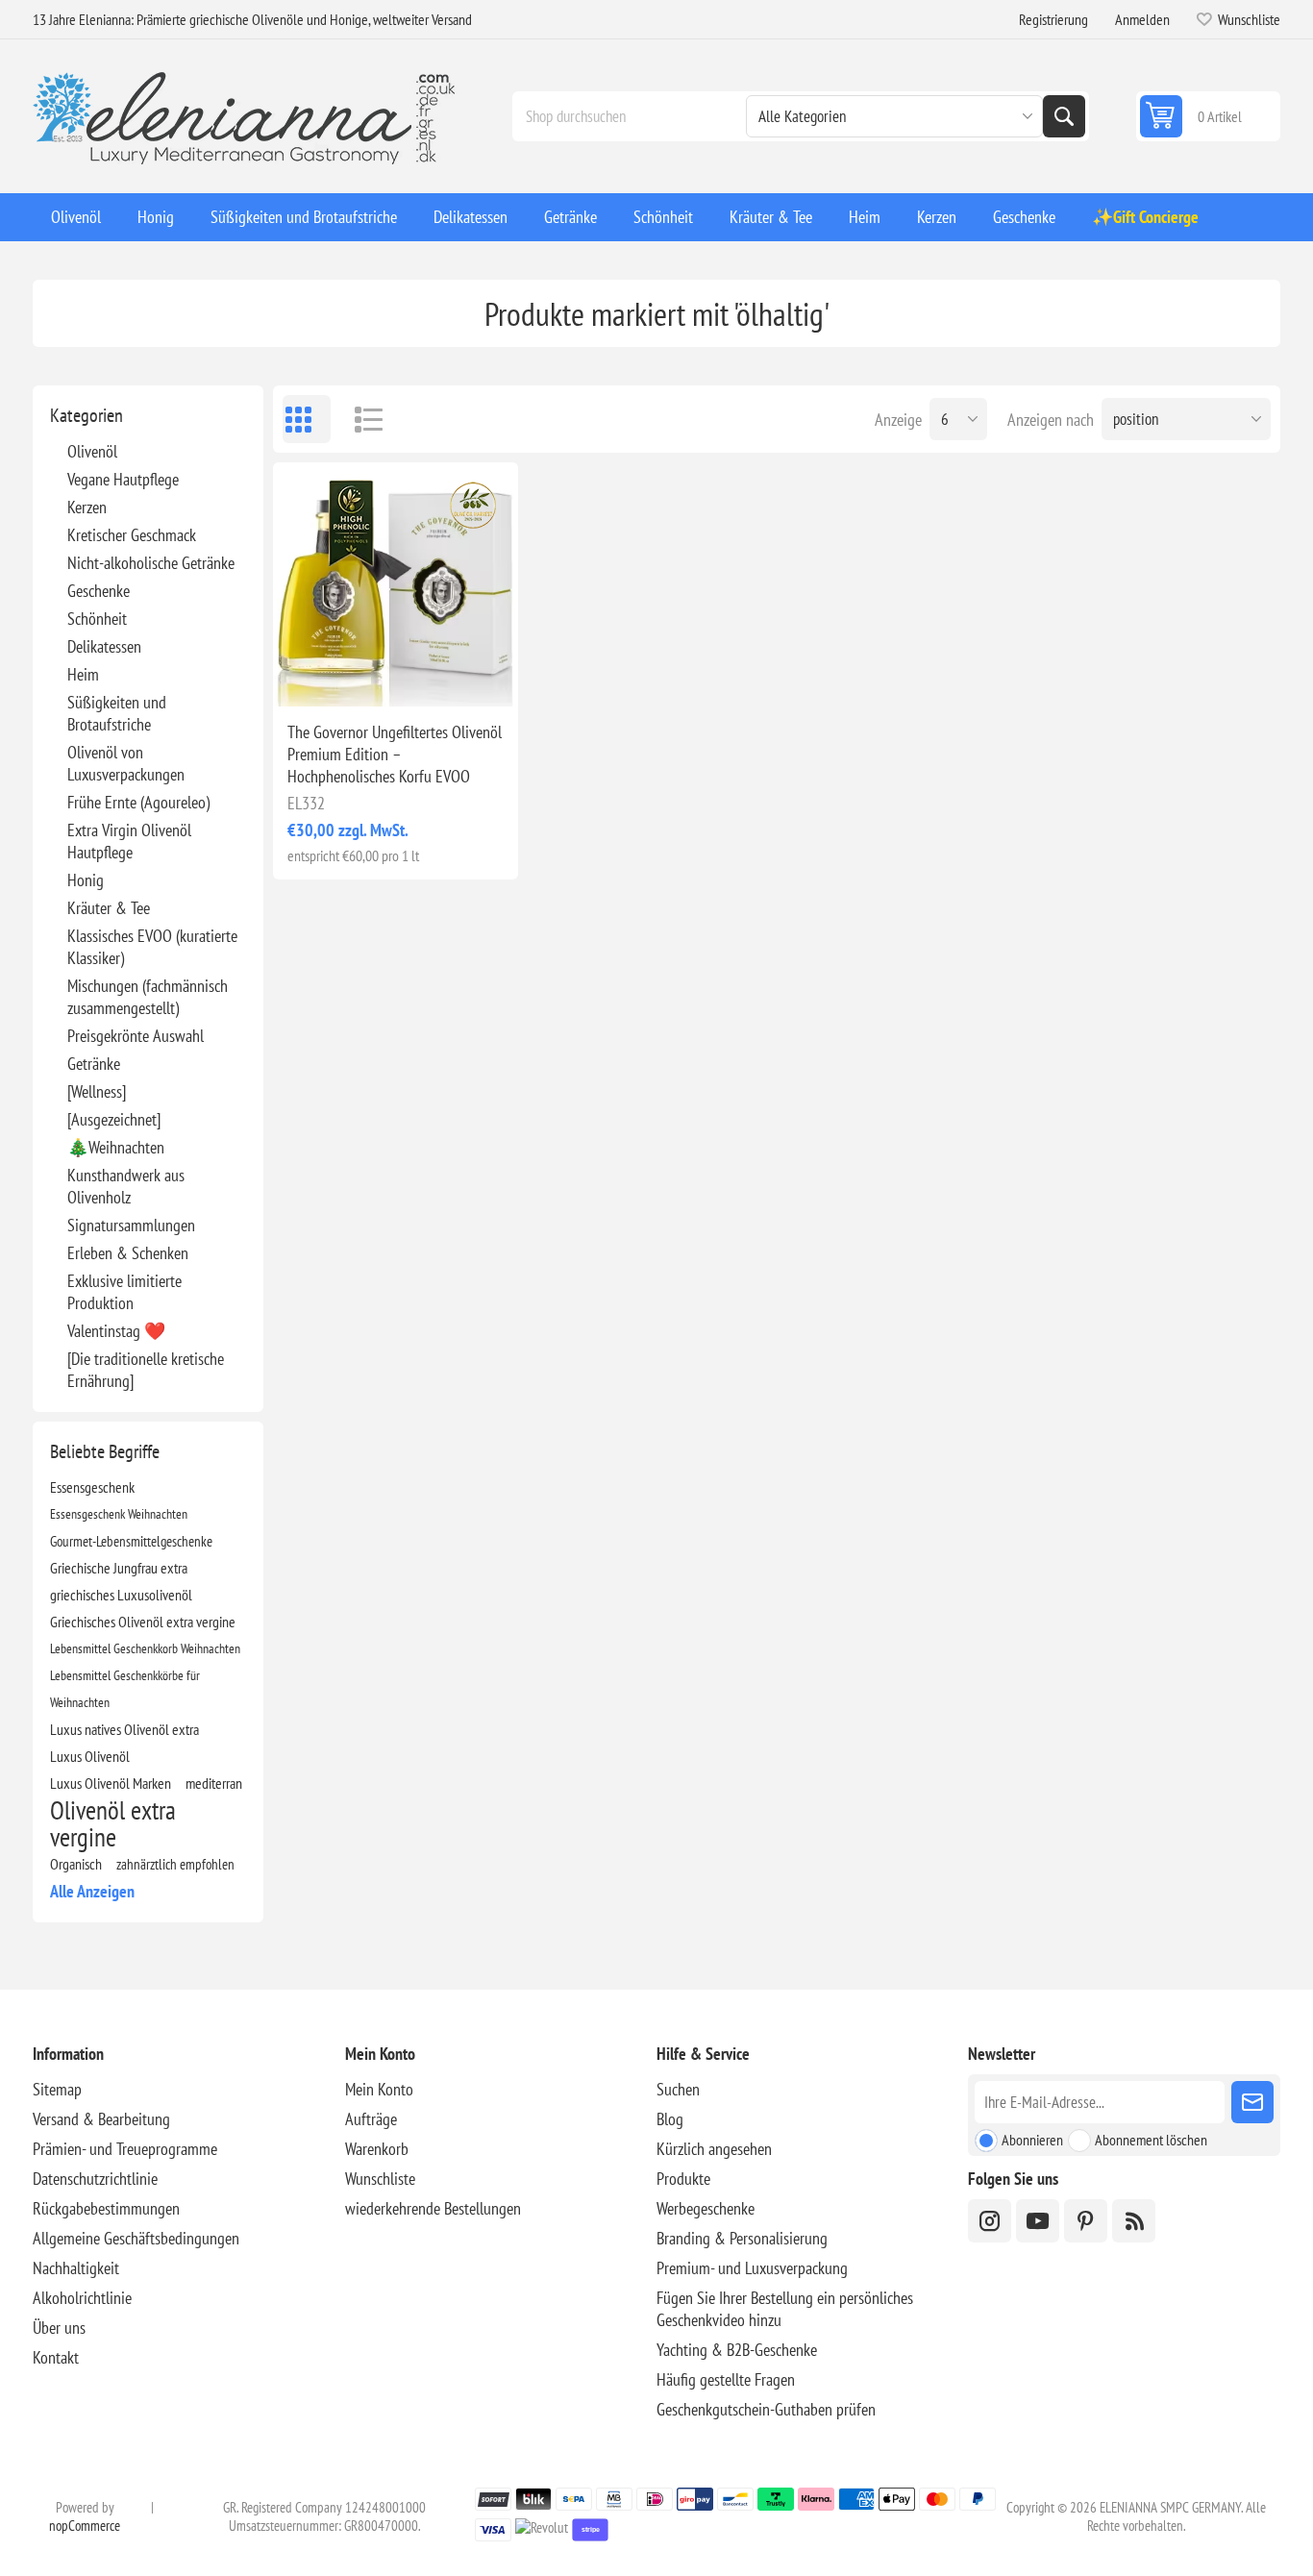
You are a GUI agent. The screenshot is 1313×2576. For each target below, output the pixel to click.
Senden (1252, 2102)
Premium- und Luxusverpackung (752, 2268)
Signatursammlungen (131, 1225)
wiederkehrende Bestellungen (433, 2208)
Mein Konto (379, 2089)
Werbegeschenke (706, 2208)
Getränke (94, 1064)
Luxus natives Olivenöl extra (124, 1729)
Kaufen (436, 676)
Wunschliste (380, 2179)
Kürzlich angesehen (714, 2149)
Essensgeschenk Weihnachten (119, 1513)
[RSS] (1134, 2221)
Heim (83, 674)
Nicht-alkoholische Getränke (151, 563)
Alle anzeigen (92, 1891)
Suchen (1064, 116)
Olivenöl (92, 451)
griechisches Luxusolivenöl (121, 1595)
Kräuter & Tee (109, 908)
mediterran (214, 1783)
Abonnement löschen (1151, 2140)
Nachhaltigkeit (76, 2268)
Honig (86, 880)
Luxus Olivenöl (90, 1756)
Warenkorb (377, 2149)
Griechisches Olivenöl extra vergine (143, 1622)
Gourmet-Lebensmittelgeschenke (131, 1541)
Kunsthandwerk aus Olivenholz (126, 1186)
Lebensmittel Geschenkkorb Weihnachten (145, 1648)
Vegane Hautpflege (123, 479)
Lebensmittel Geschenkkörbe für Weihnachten (125, 1688)
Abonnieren (1032, 2140)
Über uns (59, 2328)
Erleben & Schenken (128, 1253)
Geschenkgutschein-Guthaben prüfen (766, 2409)
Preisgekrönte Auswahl (136, 1036)
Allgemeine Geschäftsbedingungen (136, 2238)
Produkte (683, 2179)
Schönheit (97, 619)
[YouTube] (1038, 2221)
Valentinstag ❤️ (116, 1331)
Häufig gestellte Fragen (726, 2379)
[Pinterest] (1086, 2221)
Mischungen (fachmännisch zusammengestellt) (148, 997)
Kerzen (87, 507)
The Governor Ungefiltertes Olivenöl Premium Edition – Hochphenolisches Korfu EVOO (395, 754)
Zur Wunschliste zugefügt (310, 676)
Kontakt (56, 2357)
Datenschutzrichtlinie (95, 2179)
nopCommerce (85, 2526)
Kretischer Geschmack (132, 535)
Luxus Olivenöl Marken (111, 1783)
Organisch (76, 1864)
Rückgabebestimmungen (106, 2208)
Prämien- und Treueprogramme (125, 2149)
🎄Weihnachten (116, 1147)
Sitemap (57, 2089)
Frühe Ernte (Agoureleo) (138, 802)
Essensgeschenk (92, 1487)
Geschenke (99, 591)
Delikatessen (104, 646)
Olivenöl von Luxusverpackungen (126, 763)
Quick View (351, 676)
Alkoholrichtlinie (82, 2298)
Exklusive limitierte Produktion (124, 1292)
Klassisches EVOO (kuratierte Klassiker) (152, 947)
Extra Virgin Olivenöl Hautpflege (129, 841)
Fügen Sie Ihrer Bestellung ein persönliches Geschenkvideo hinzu (785, 2309)
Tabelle (307, 419)
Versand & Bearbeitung (101, 2119)
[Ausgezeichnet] (114, 1119)
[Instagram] (990, 2221)
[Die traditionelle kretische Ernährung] (146, 1370)
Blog (670, 2119)
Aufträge (371, 2119)
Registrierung (1053, 19)
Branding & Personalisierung (742, 2238)
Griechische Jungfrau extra (119, 1568)
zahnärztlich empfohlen (175, 1864)
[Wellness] (97, 1091)
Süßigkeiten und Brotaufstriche (117, 713)
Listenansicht (359, 419)
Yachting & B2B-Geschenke (737, 2350)
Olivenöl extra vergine (113, 1823)
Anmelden (1142, 19)
